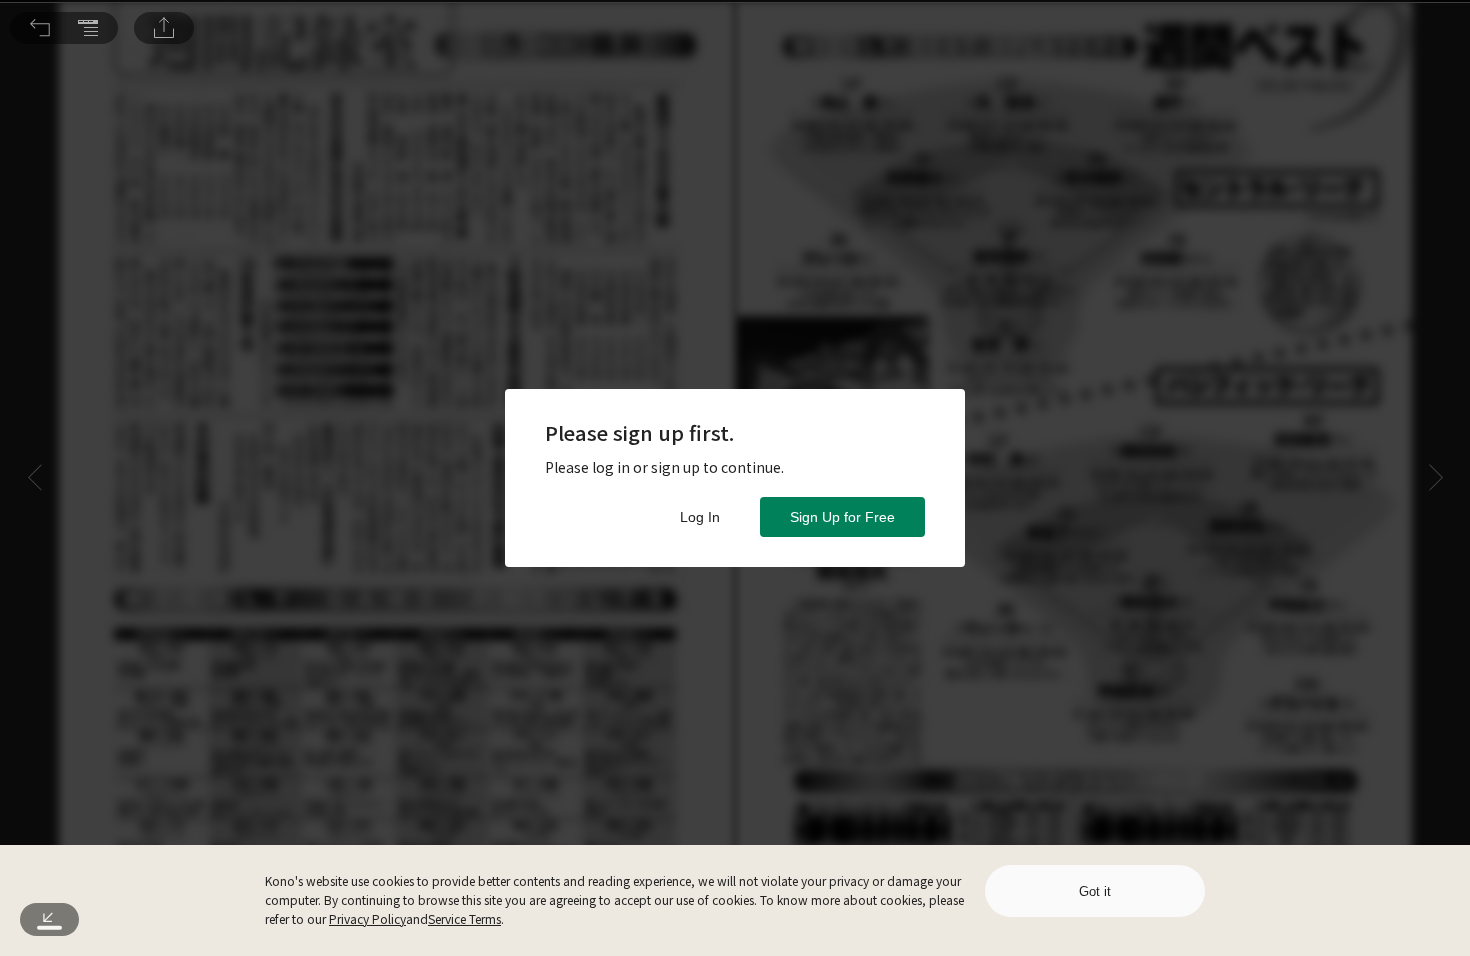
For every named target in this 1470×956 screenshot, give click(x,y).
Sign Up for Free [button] (842, 517)
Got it (1095, 891)
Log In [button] (700, 517)
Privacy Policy (367, 918)
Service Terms (464, 918)
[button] (40, 28)
